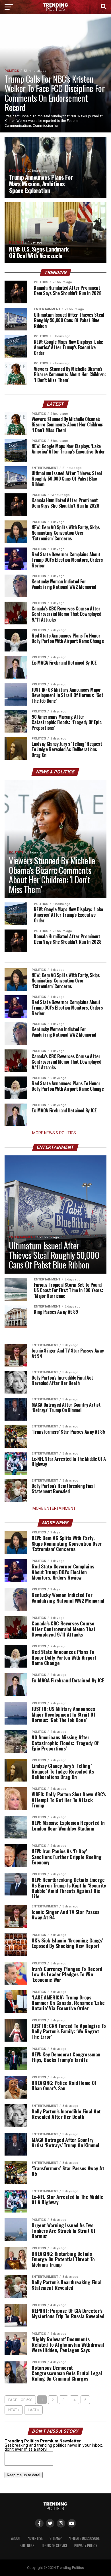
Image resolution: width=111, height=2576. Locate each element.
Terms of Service (54, 2546)
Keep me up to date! (24, 2475)
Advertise (35, 2538)
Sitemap (56, 2538)
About (16, 2538)
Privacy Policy (86, 2546)
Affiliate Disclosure (84, 2538)
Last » (33, 2410)
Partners (27, 2546)
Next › (14, 2410)
